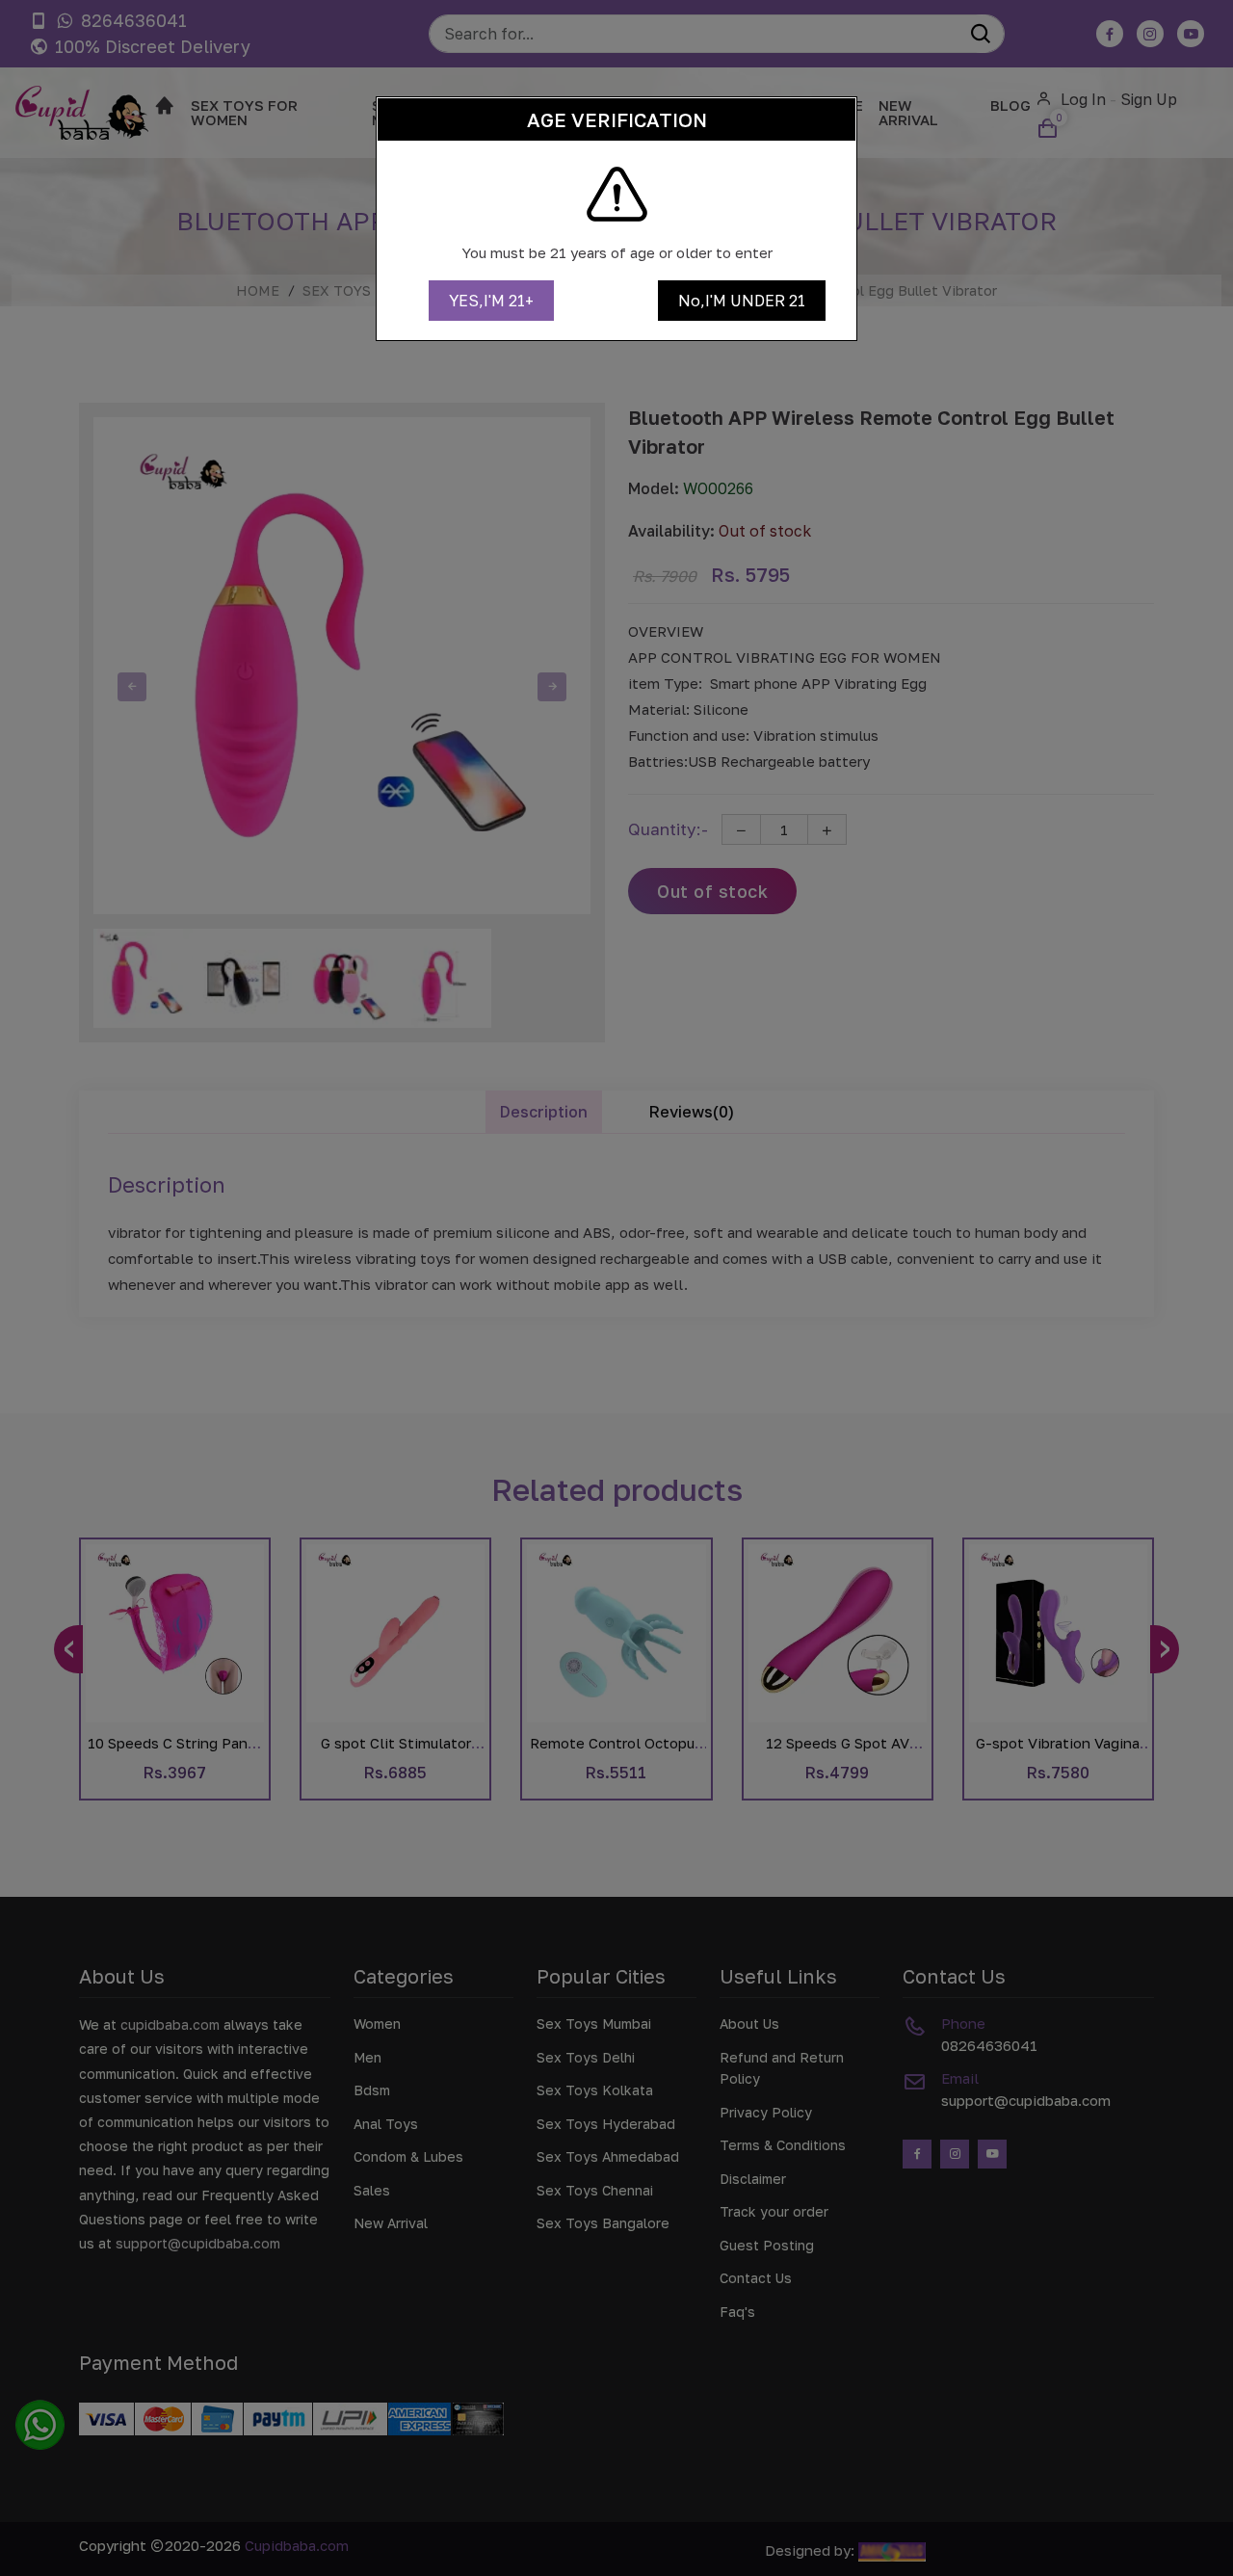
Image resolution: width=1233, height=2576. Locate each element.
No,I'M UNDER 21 (742, 301)
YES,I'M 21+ (491, 301)
